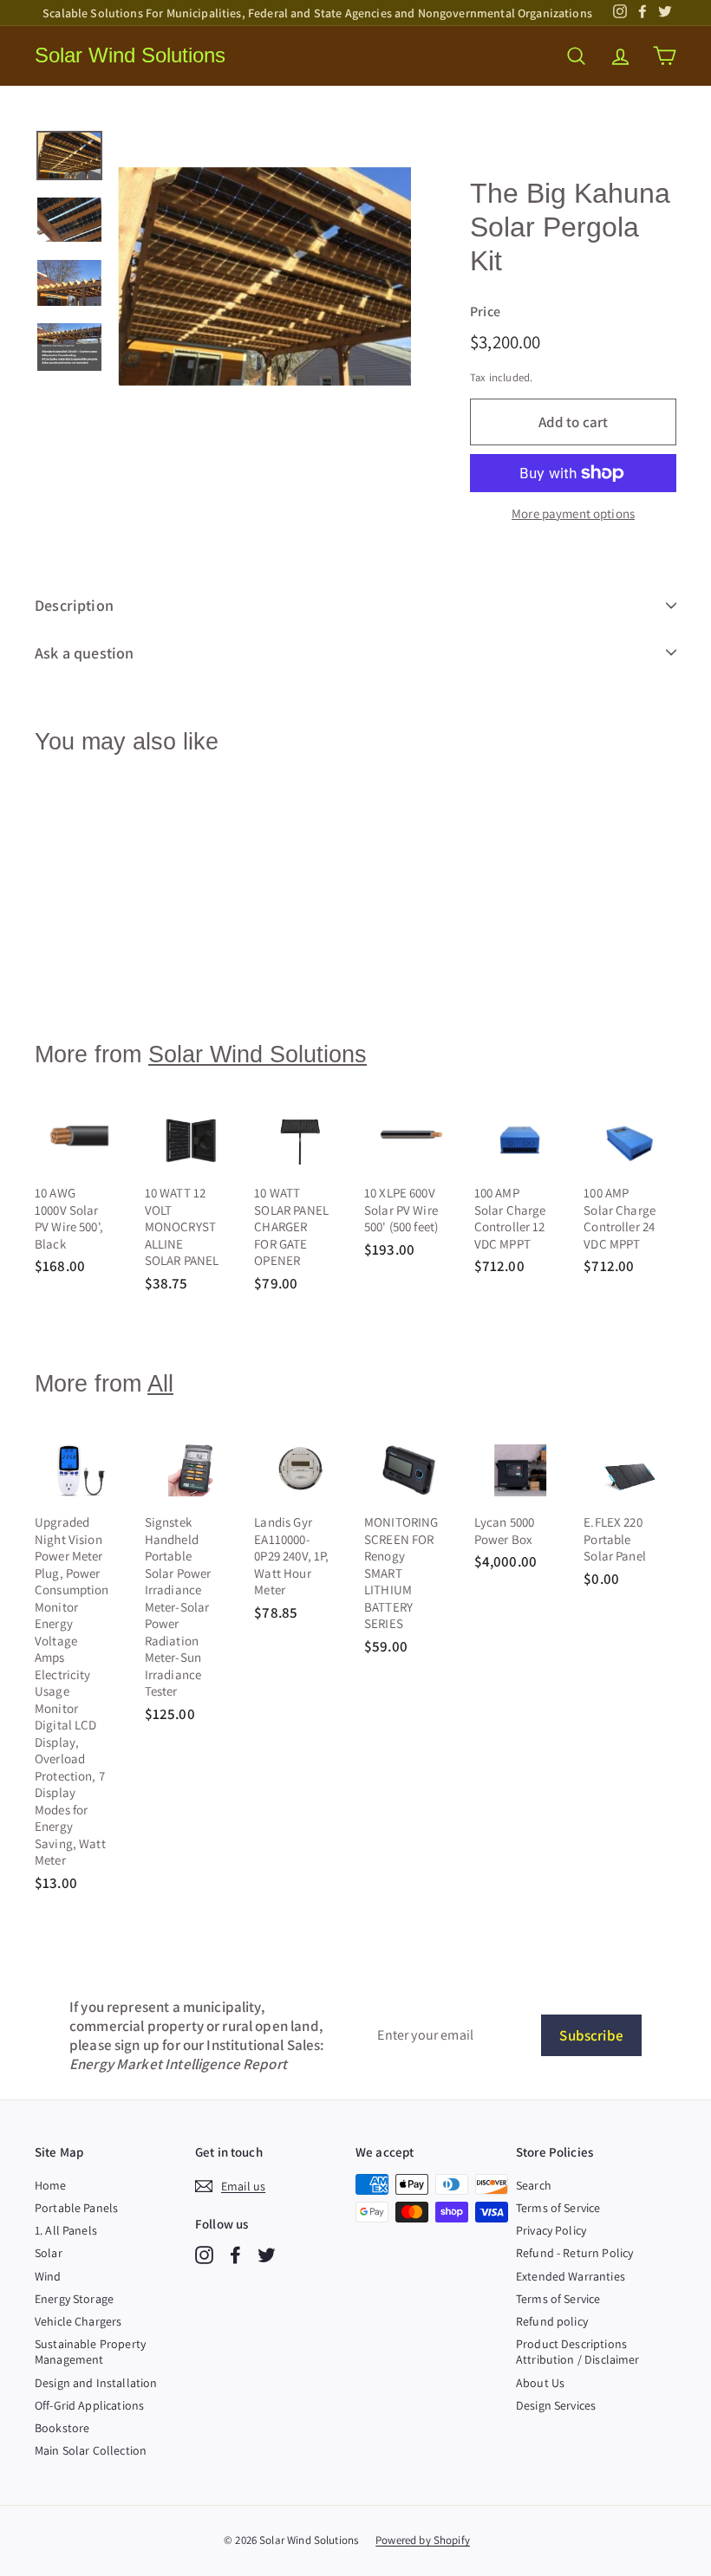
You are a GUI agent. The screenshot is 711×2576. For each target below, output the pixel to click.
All (160, 1384)
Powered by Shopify (423, 2540)
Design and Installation (96, 2383)
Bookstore (62, 2428)
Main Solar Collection (91, 2450)
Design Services (556, 2405)
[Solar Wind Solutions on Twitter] (267, 2255)
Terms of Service (558, 2208)
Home (51, 2185)
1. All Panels (66, 2230)
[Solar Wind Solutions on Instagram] (204, 2255)
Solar (49, 2253)
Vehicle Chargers (78, 2321)
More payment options (573, 513)
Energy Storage (74, 2299)
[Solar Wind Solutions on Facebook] (235, 2255)
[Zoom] (264, 276)
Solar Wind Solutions (130, 55)
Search (534, 2185)
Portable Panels (76, 2208)
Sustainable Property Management (90, 2352)
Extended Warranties (571, 2276)
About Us (540, 2383)
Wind (48, 2276)
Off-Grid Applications (89, 2405)
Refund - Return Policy (574, 2253)
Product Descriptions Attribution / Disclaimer (578, 2352)
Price (485, 312)
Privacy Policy (551, 2230)
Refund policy (552, 2321)
